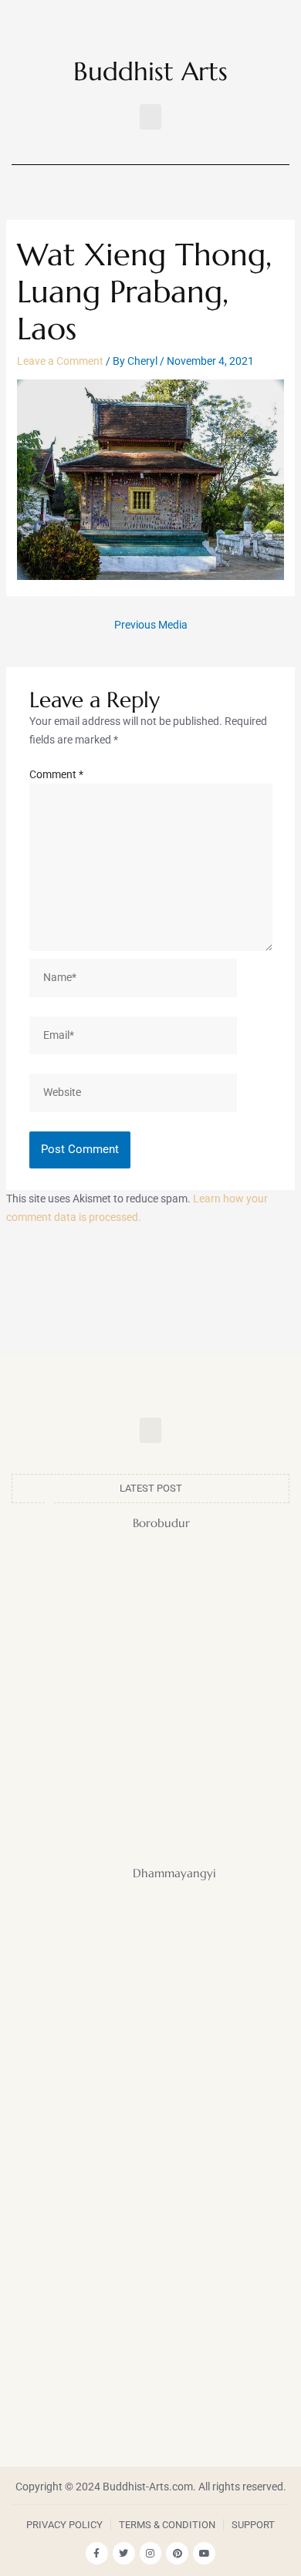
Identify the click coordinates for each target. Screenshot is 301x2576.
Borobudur (161, 1523)
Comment (56, 774)
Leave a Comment (60, 361)
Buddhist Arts (150, 71)
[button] (150, 117)
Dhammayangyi (174, 1873)
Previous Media (151, 625)
